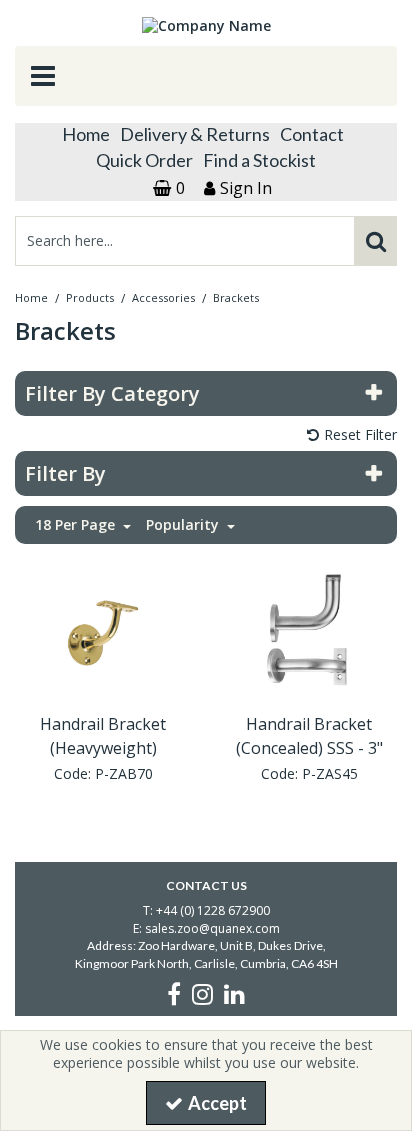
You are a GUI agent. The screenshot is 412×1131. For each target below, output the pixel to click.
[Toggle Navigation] (206, 76)
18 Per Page (77, 525)
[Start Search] (375, 241)
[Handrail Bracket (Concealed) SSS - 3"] (309, 631)
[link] (174, 993)
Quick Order (144, 160)
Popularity (184, 525)
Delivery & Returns (195, 134)
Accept (217, 1103)
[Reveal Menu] (206, 76)
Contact (312, 134)
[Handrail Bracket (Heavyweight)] (103, 631)
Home (86, 134)
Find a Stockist (259, 160)
